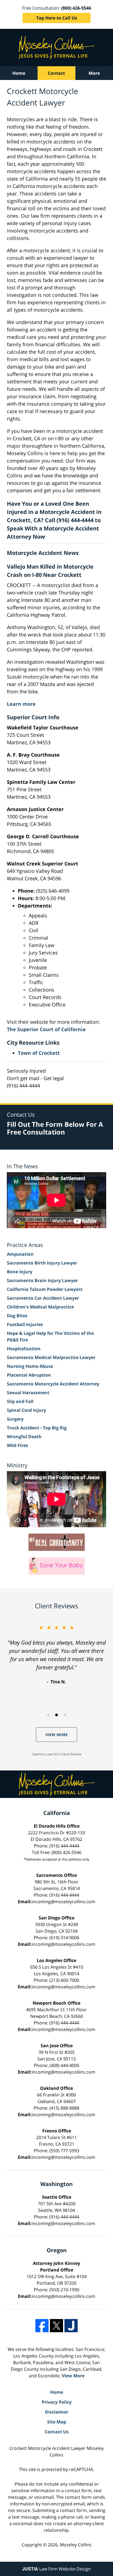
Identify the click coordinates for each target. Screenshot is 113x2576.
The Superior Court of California (46, 1029)
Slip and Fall (20, 1401)
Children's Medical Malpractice (40, 1307)
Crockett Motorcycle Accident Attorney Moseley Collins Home (57, 48)
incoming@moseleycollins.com (63, 1902)
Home (19, 73)
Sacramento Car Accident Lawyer (43, 1298)
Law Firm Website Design (56, 2569)
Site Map (57, 2422)
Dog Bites (17, 1316)
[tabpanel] (56, 1654)
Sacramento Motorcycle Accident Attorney (53, 1384)
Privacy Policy (57, 2402)
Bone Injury (20, 1272)
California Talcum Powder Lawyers (45, 1289)
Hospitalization (24, 1349)
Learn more (21, 704)
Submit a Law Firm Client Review (57, 1754)
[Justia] (71, 2326)
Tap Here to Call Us (57, 18)
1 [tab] (48, 1715)
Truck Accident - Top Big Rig (37, 1428)
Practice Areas (25, 1245)
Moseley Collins (76, 2545)
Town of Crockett (39, 1053)
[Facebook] (42, 2326)
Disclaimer (57, 2412)
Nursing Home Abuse (30, 1366)
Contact (56, 73)
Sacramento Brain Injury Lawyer (42, 1280)
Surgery (15, 1419)
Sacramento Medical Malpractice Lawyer (51, 1357)
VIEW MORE (57, 1735)
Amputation (20, 1254)
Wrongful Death (24, 1437)
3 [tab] (65, 1715)
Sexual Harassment (28, 1393)
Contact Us (57, 2432)
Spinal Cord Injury (26, 1410)
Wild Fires (17, 1445)
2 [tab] (56, 1715)
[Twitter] (56, 2326)
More (94, 73)
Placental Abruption (29, 1375)
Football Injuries (25, 1324)
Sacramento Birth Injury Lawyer (42, 1263)
